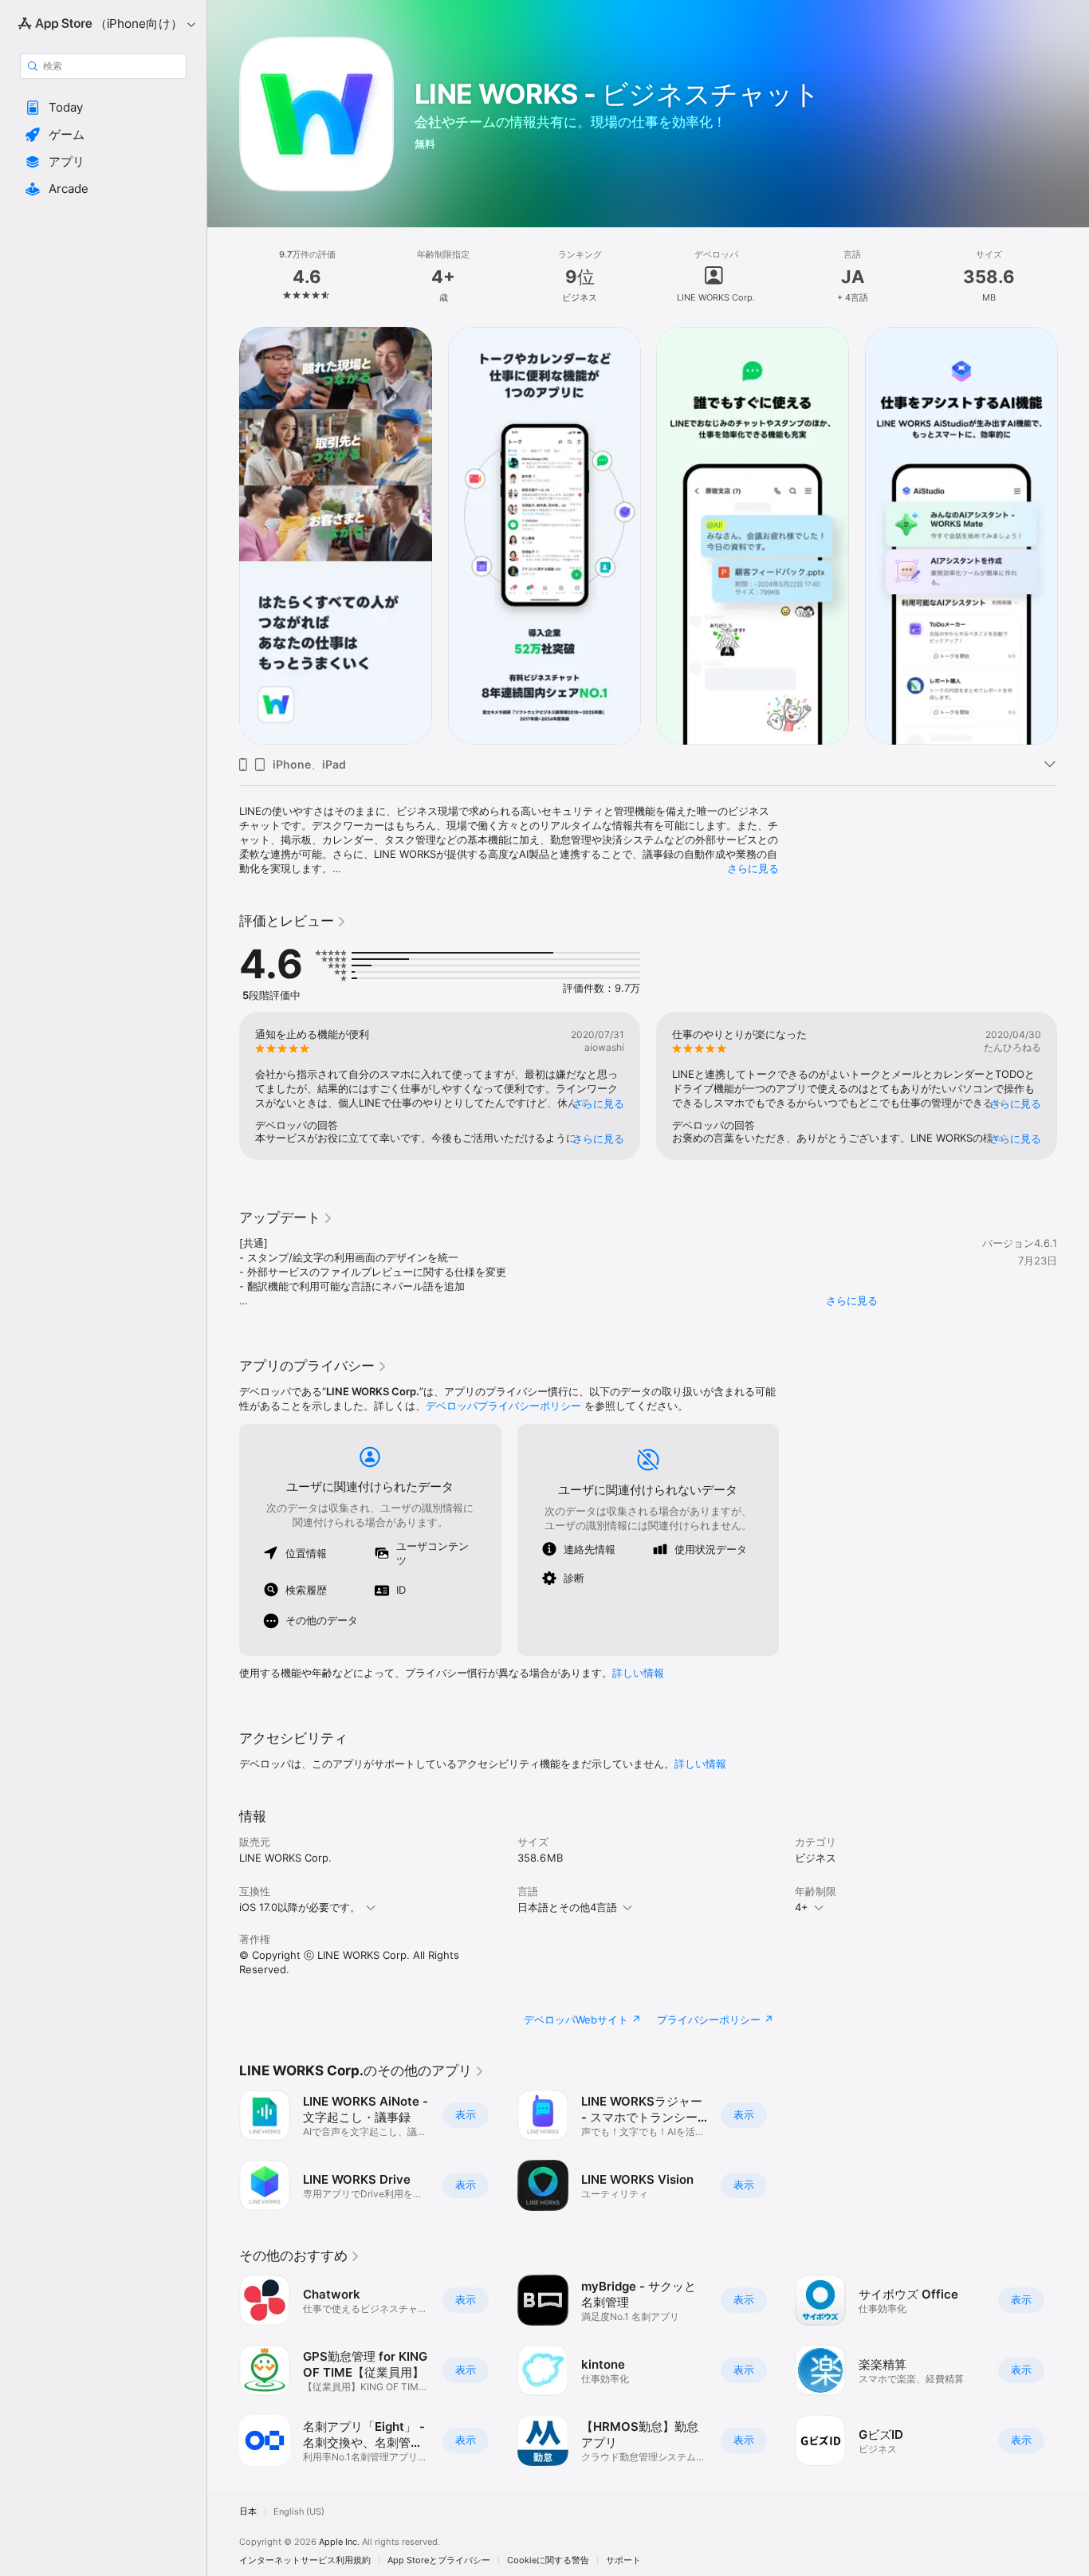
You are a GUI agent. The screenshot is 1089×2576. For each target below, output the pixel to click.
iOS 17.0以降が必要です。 (300, 1907)
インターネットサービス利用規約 (305, 2560)
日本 (248, 2512)
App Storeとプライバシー (439, 2560)
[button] (103, 108)
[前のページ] (223, 536)
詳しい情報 (638, 1673)
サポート (623, 2560)
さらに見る (753, 868)
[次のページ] (1073, 536)
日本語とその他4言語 (567, 1907)
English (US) (299, 2512)
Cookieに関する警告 (548, 2560)
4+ (802, 1907)
